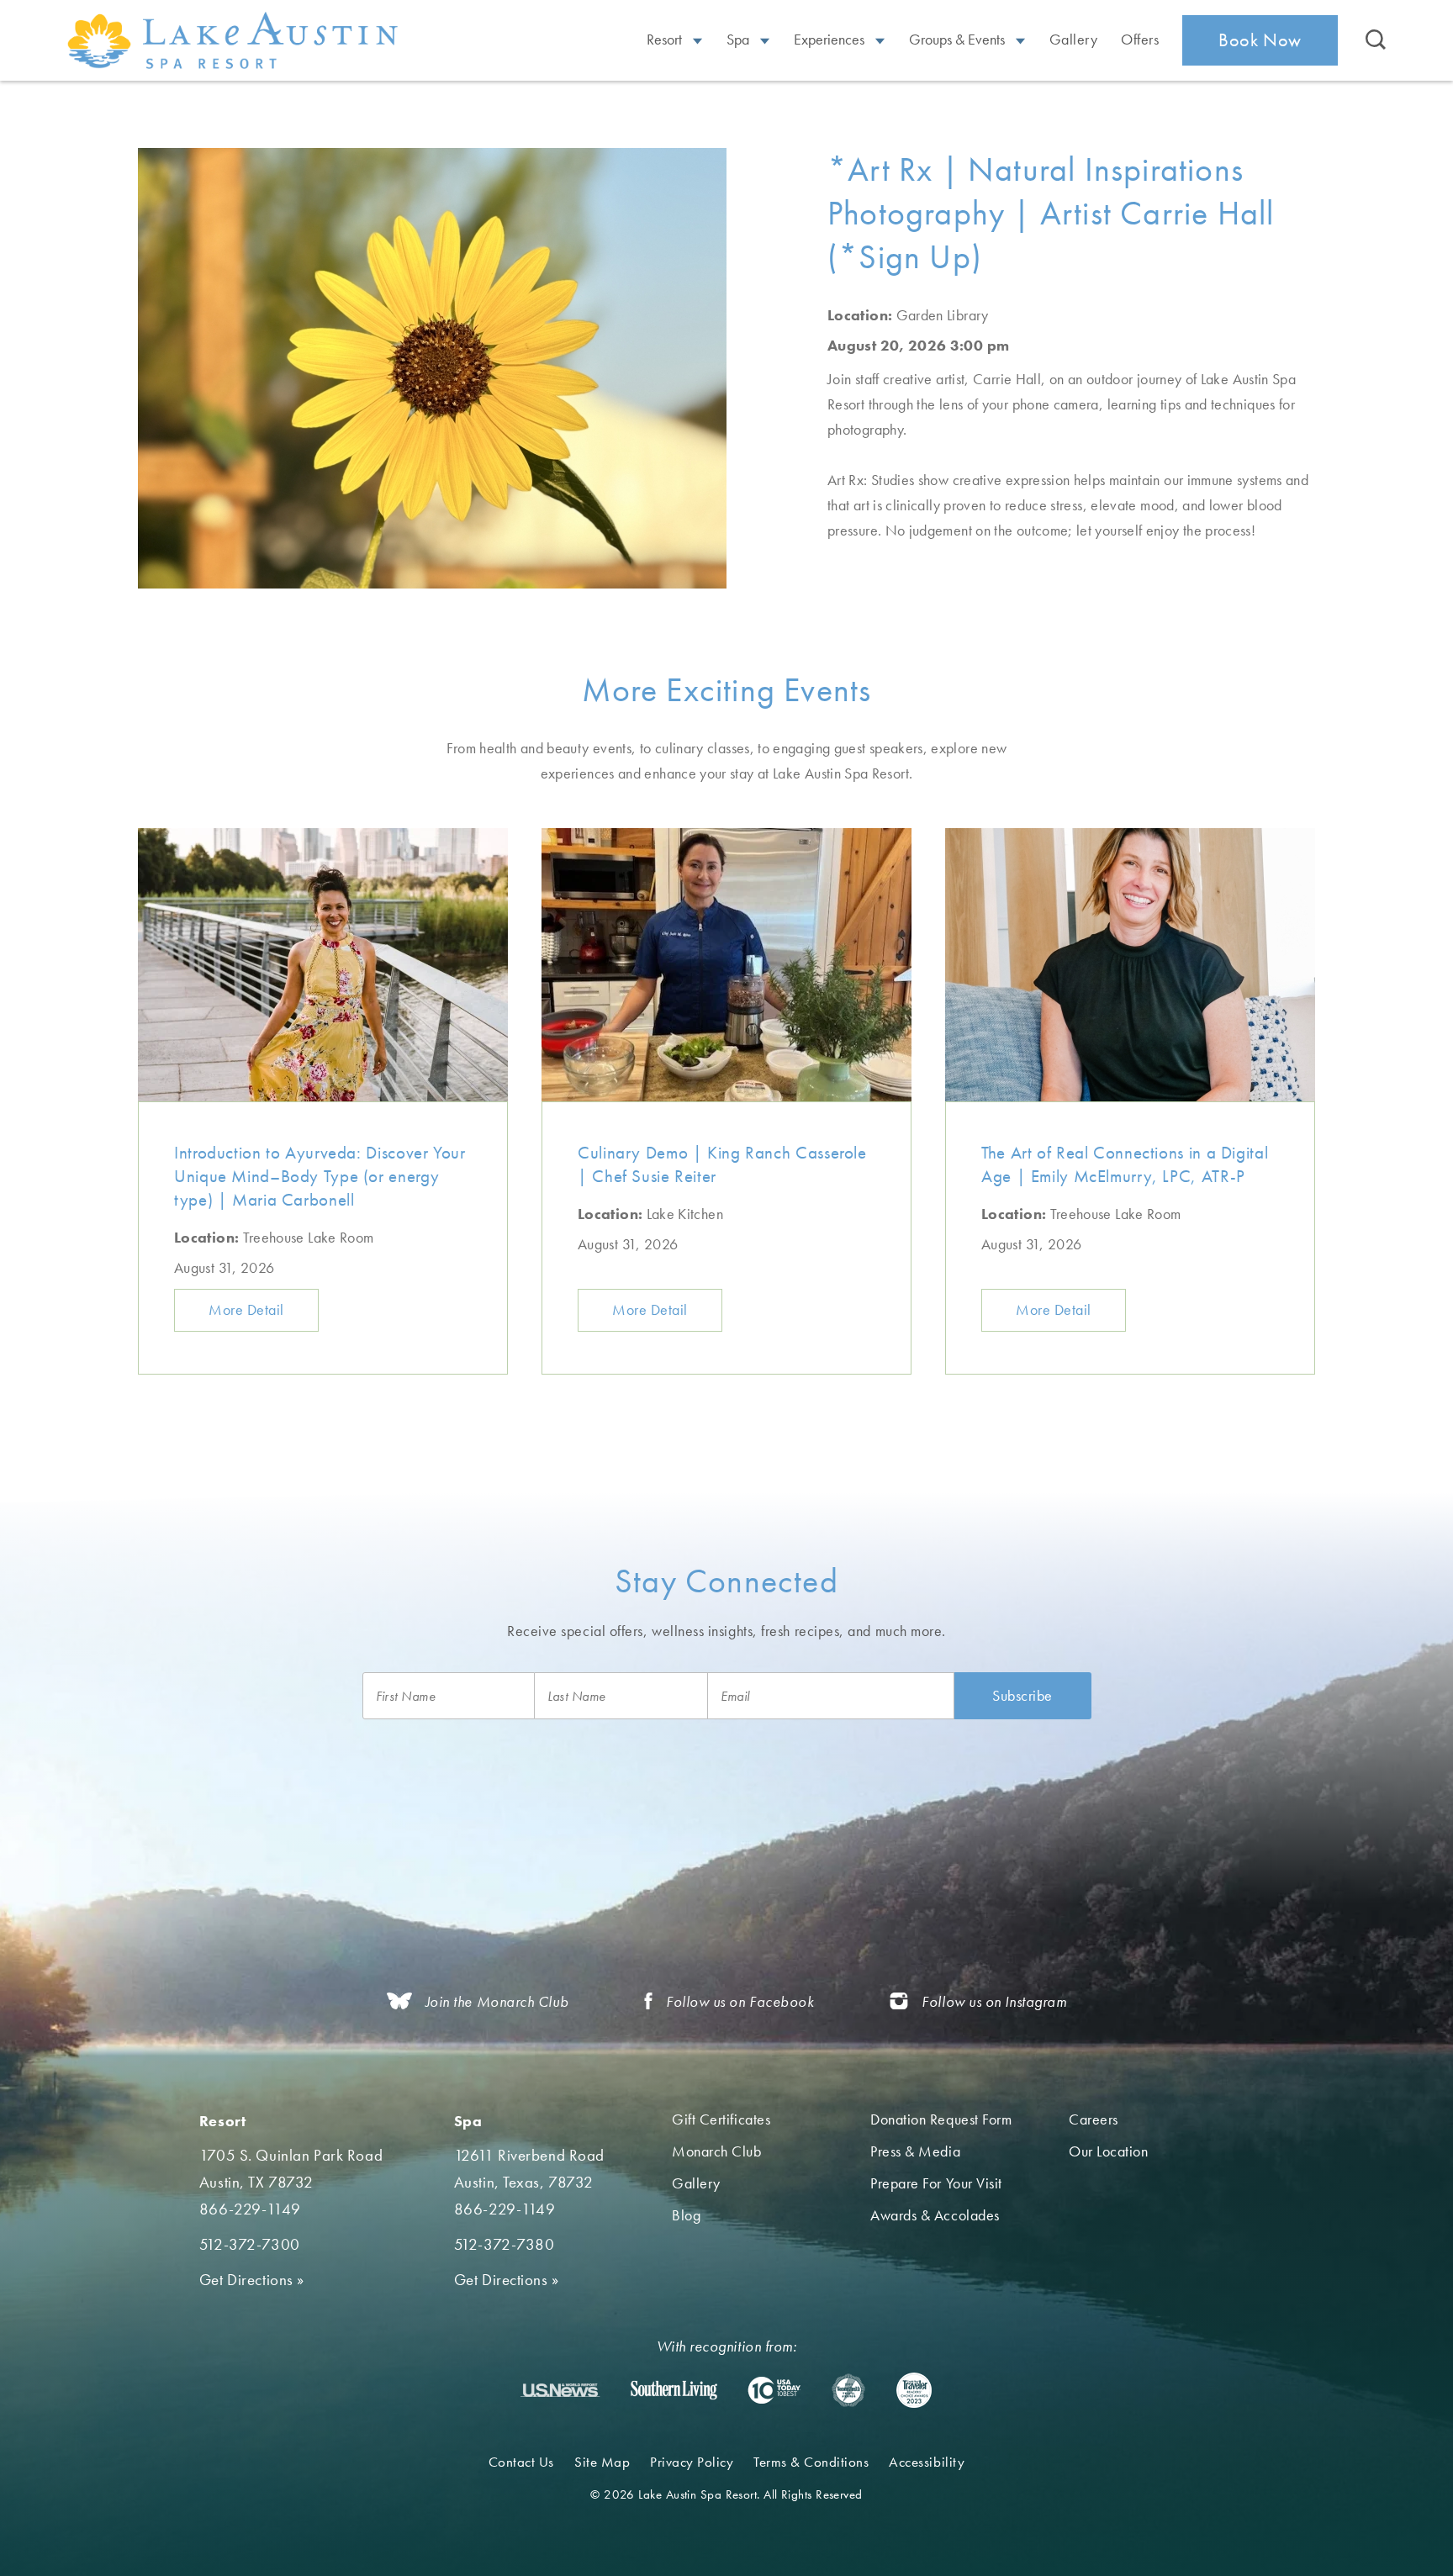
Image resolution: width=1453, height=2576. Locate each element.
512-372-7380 (505, 2244)
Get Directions (252, 2280)
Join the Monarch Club (497, 2001)
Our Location (1108, 2151)
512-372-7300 (250, 2244)
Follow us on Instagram (994, 2001)
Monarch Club (716, 2151)
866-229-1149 (250, 2209)
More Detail (246, 1309)
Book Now (1260, 40)
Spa (740, 39)
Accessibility (927, 2462)
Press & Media (915, 2151)
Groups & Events (959, 39)
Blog (686, 2215)
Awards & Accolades (935, 2215)
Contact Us (521, 2462)
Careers (1094, 2119)
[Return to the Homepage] (235, 40)
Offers (1140, 39)
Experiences (831, 39)
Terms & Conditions (811, 2462)
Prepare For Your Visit (936, 2183)
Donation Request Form (941, 2119)
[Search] (1376, 40)
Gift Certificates (721, 2119)
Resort (666, 39)
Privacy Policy (692, 2462)
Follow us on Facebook (740, 2001)
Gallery (1073, 39)
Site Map (602, 2462)
